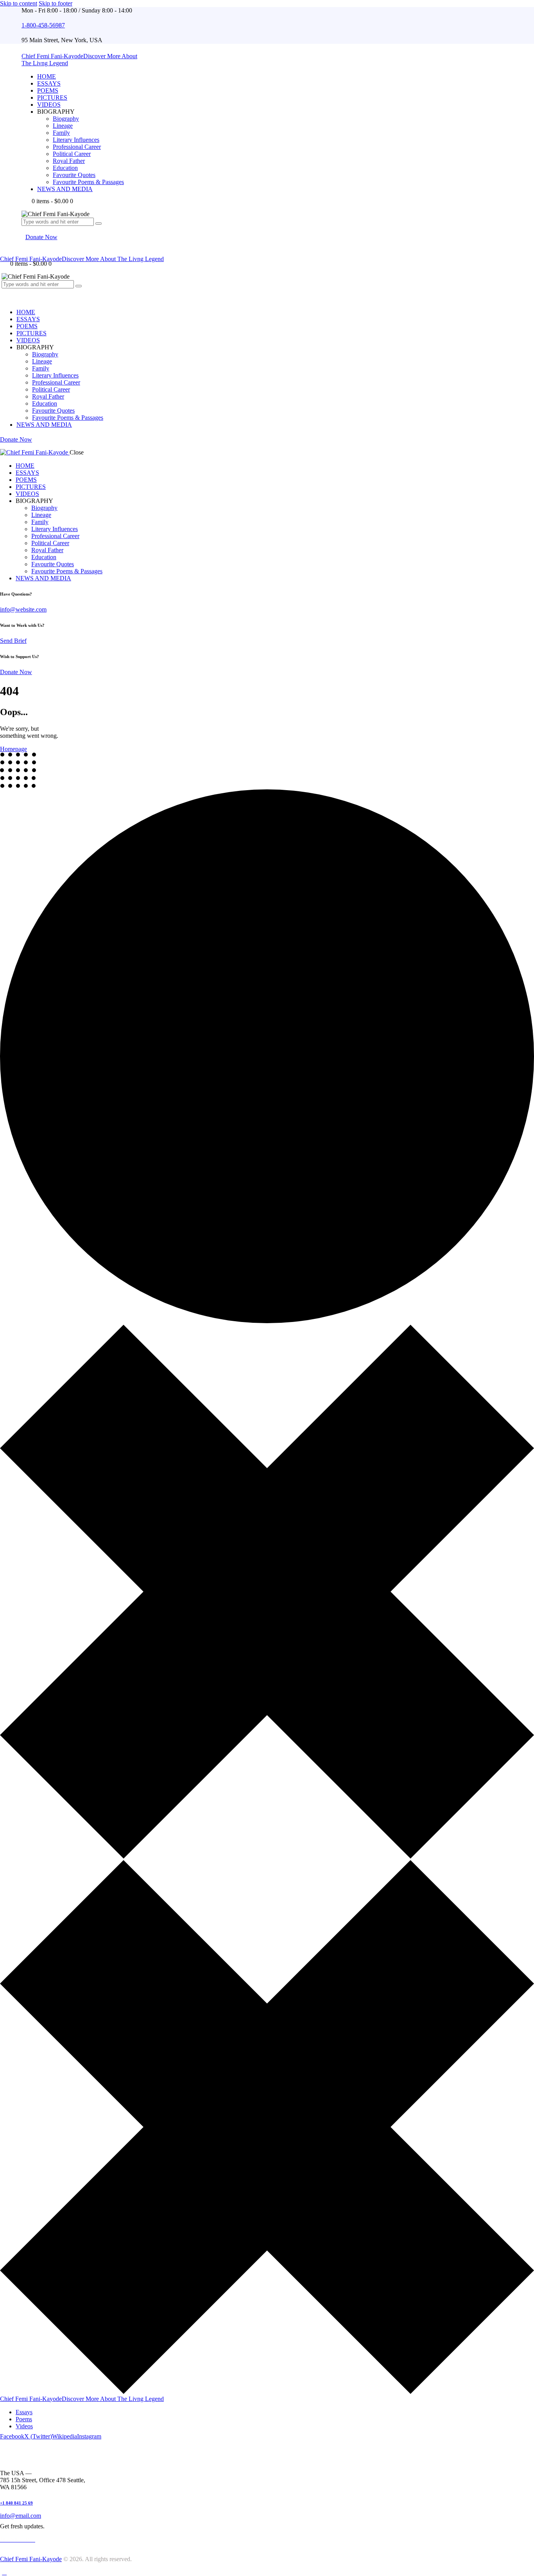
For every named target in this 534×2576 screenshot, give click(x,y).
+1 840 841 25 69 (16, 2503)
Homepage (13, 749)
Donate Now (16, 672)
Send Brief (13, 641)
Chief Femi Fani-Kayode (31, 2559)
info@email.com (21, 2516)
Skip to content (19, 3)
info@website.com (23, 609)
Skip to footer (56, 3)
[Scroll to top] (4, 2572)
